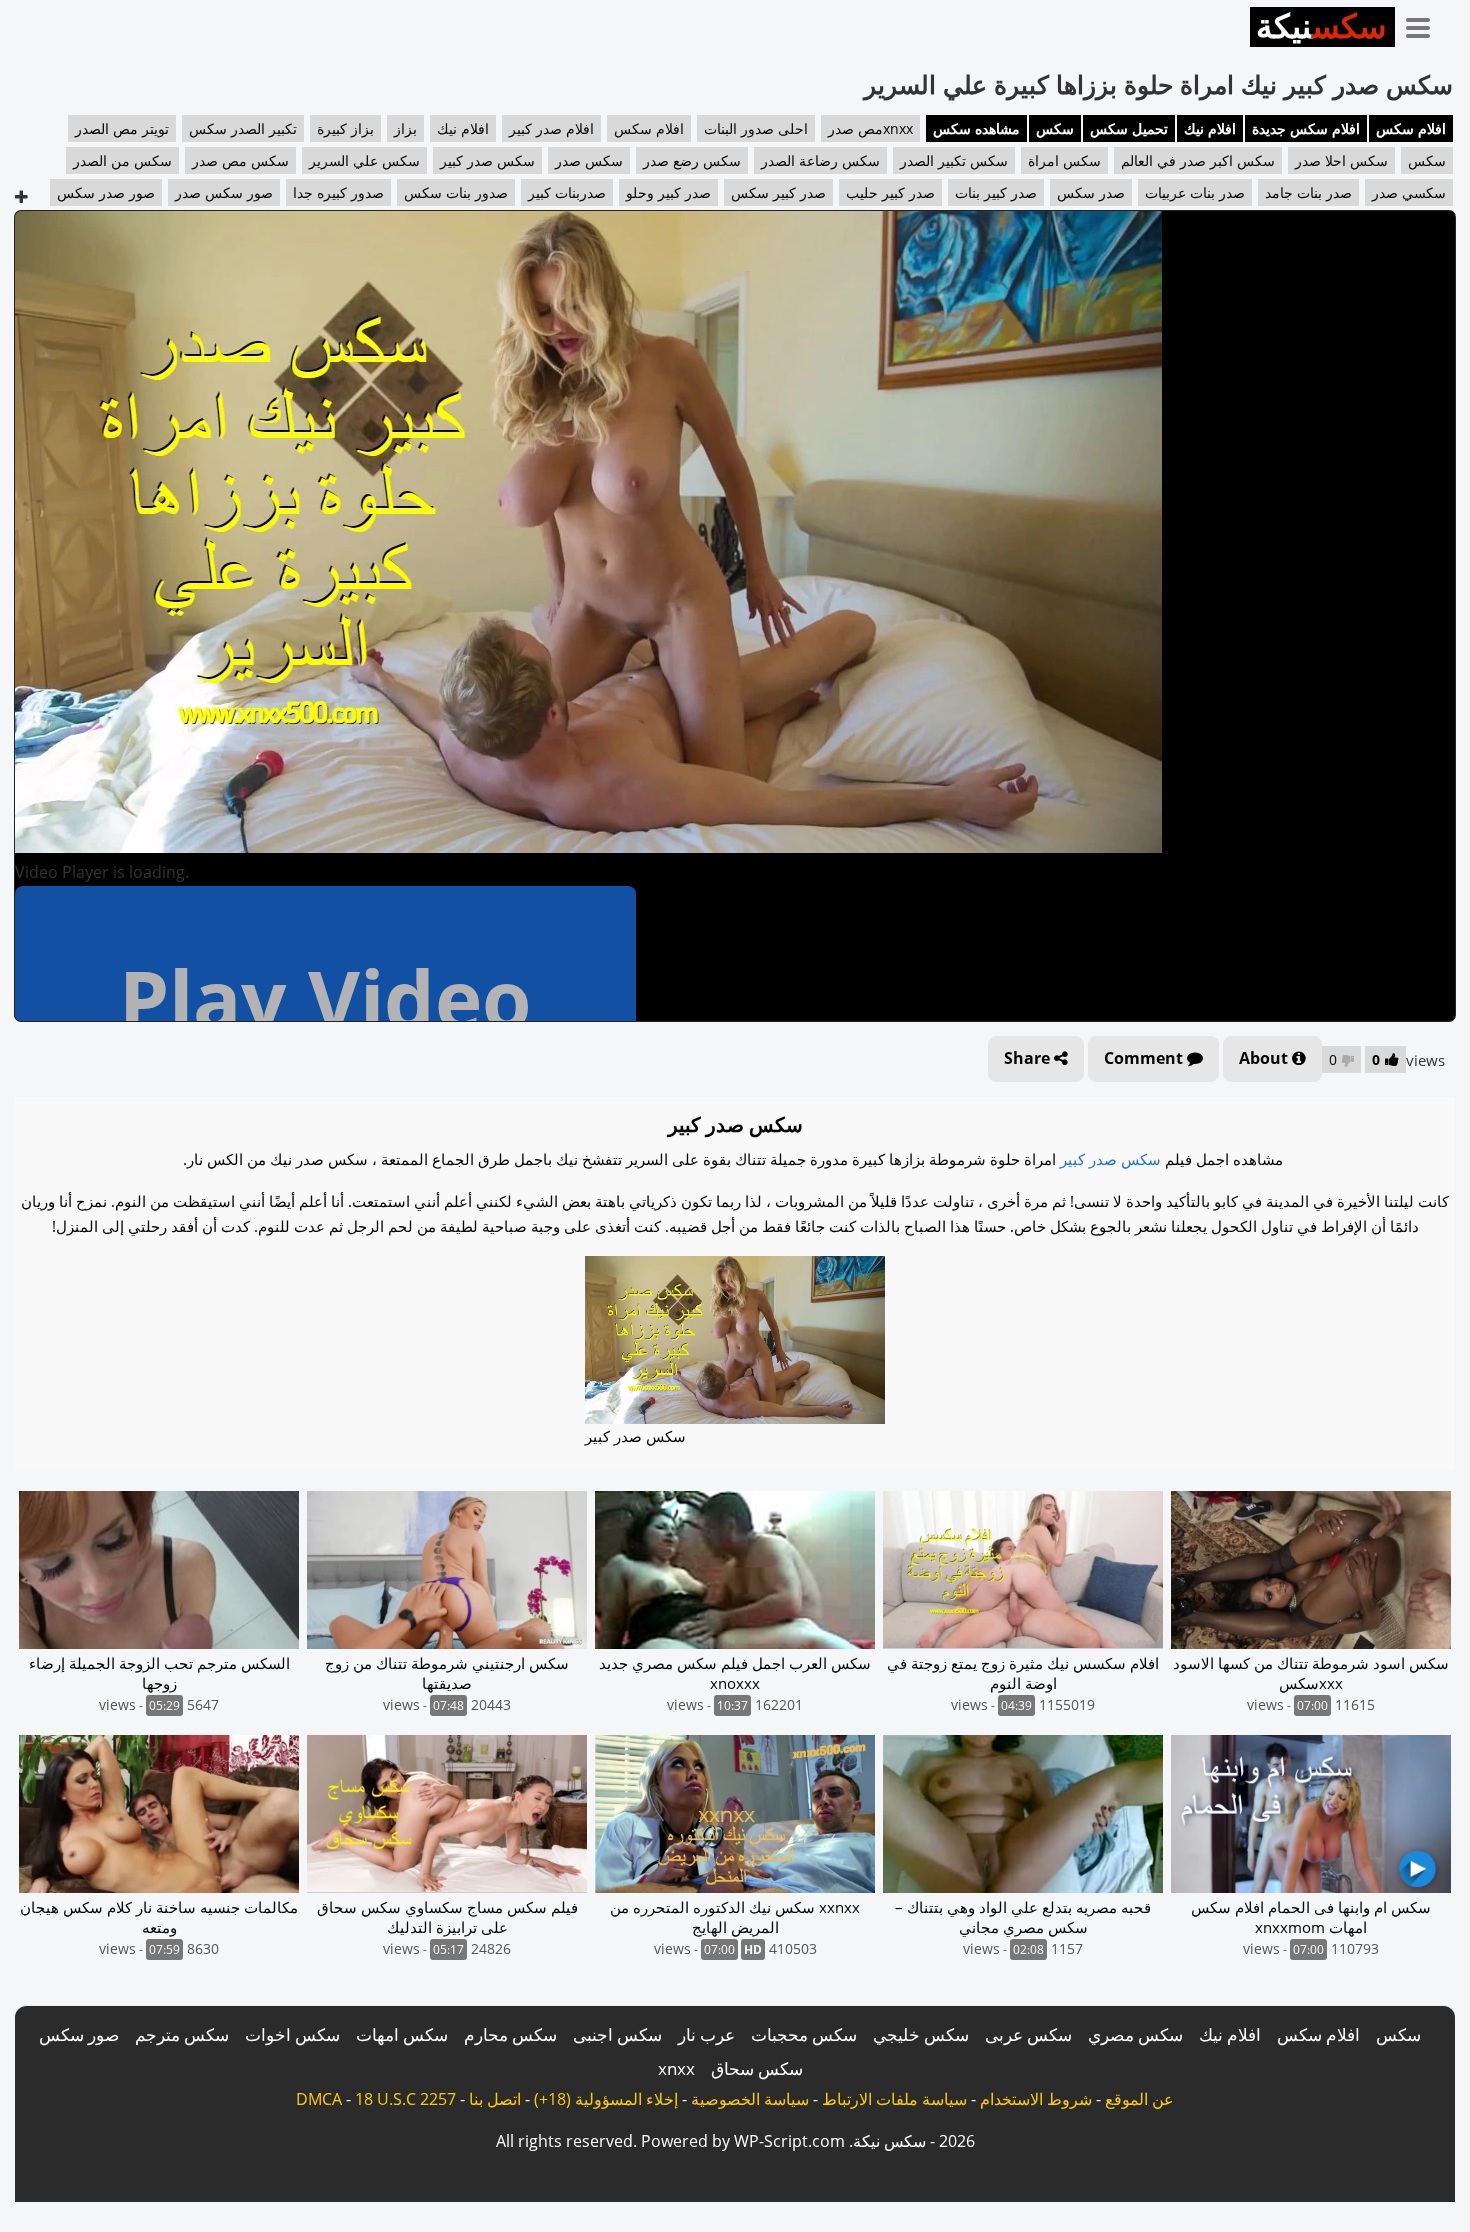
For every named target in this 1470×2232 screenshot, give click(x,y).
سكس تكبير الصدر (954, 160)
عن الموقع (1139, 2099)
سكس (1055, 128)
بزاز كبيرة (345, 128)
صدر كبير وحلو (668, 192)
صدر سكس (1091, 192)
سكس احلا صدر (1341, 160)
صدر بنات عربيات (1195, 192)
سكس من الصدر (122, 160)
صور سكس (79, 2034)
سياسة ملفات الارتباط (894, 2099)
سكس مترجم (182, 2034)
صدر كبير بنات (996, 192)
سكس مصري (1135, 2034)
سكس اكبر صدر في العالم (1198, 160)
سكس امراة (1064, 160)
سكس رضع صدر (692, 160)
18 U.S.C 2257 (405, 2099)
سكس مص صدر (240, 160)
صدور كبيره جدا (338, 192)
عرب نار (706, 2034)
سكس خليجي (921, 2034)
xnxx (676, 2068)
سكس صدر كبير (487, 160)
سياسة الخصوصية (750, 2099)
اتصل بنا (495, 2099)
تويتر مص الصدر (122, 128)
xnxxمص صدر (870, 128)
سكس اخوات (292, 2034)
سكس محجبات (804, 2034)
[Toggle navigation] (1425, 24)
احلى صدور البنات (756, 128)
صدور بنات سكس (456, 192)
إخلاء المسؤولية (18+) (606, 2099)
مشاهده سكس (976, 128)
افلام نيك (1210, 128)
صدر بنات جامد (1308, 192)
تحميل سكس (1129, 128)
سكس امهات (402, 2034)
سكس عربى (1028, 2034)
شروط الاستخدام (1036, 2099)
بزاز (405, 128)
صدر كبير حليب (890, 192)
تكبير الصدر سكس (243, 128)
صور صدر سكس (106, 192)
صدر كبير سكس (778, 192)
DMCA (319, 2099)
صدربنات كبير (567, 192)
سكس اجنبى (617, 2034)
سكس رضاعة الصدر (820, 160)
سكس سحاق (757, 2068)
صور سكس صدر (224, 192)
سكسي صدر (1409, 192)
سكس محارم (510, 2034)
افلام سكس (1411, 128)
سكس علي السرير (364, 160)
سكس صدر (589, 160)
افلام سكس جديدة (1306, 128)
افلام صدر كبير (551, 128)
